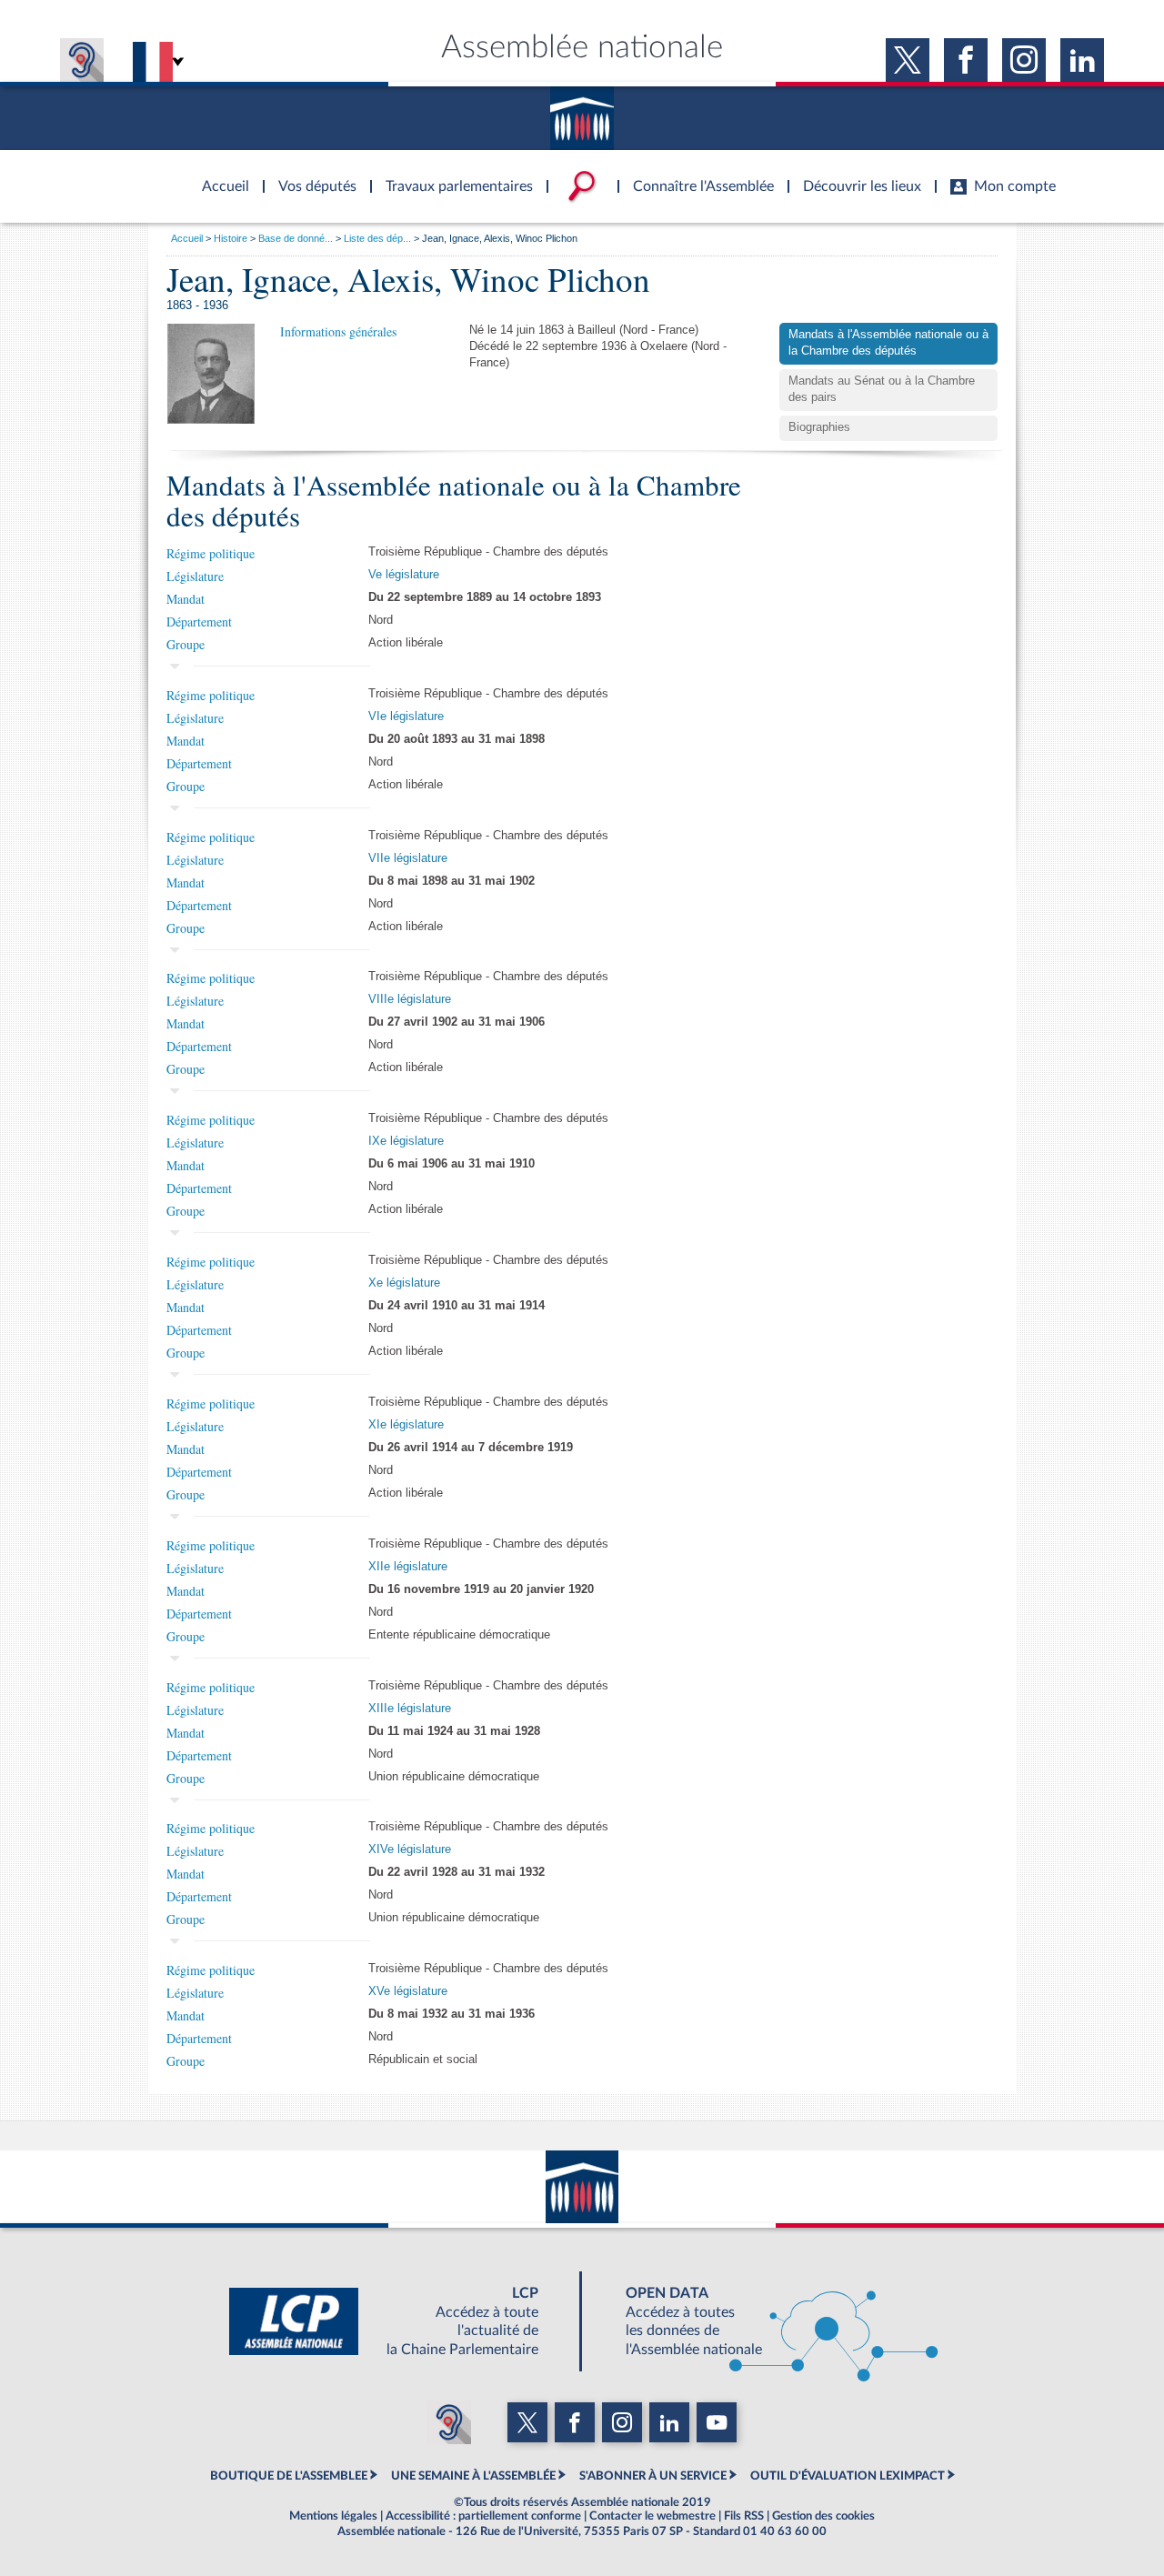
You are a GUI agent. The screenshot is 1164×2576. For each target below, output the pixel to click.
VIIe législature (408, 858)
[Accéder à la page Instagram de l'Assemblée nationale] (1024, 60)
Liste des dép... (377, 238)
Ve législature (404, 575)
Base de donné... (296, 238)
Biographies (819, 427)
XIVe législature (410, 1849)
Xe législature (404, 1283)
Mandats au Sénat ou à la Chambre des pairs (882, 389)
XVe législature (408, 1991)
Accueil (187, 238)
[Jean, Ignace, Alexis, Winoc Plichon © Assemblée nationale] (211, 374)
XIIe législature (408, 1567)
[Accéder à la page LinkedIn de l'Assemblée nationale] (1082, 60)
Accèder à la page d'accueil (219, 175)
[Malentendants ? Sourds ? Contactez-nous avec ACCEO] (82, 60)
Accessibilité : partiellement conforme (483, 2516)
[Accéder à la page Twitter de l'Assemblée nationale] (908, 60)
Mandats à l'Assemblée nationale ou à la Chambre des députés (888, 343)
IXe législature (406, 1141)
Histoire (231, 238)
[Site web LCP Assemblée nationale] (398, 2321)
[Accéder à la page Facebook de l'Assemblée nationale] (966, 60)
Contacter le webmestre (652, 2516)
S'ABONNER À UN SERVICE (653, 2476)
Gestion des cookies (823, 2516)
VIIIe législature (410, 999)
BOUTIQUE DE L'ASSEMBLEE (289, 2476)
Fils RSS (744, 2516)
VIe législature (406, 717)
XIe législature (406, 1425)
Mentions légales (333, 2516)
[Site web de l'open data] (766, 2321)
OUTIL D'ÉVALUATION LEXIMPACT (848, 2476)
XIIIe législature (410, 1709)
